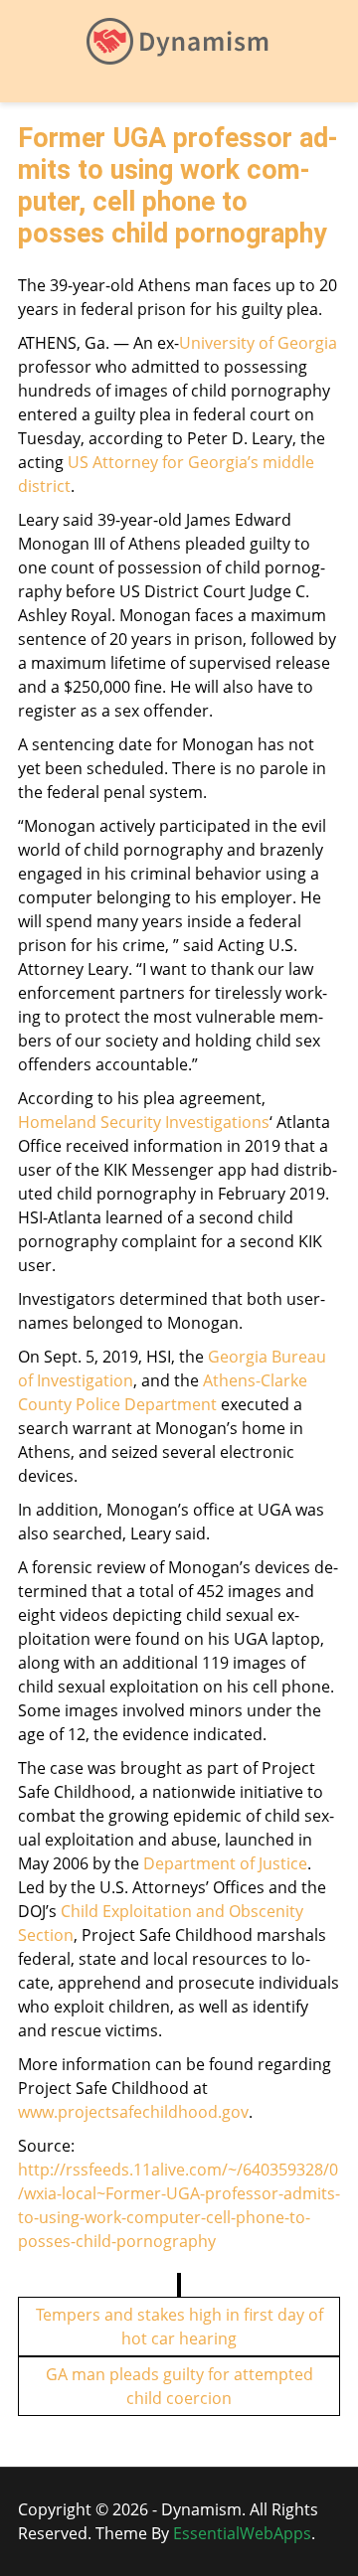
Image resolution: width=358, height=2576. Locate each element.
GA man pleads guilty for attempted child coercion (179, 2386)
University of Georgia (258, 343)
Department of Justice (225, 1863)
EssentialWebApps (242, 2533)
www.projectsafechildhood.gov (133, 2112)
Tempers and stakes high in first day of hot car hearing (179, 2327)
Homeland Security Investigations (144, 1122)
